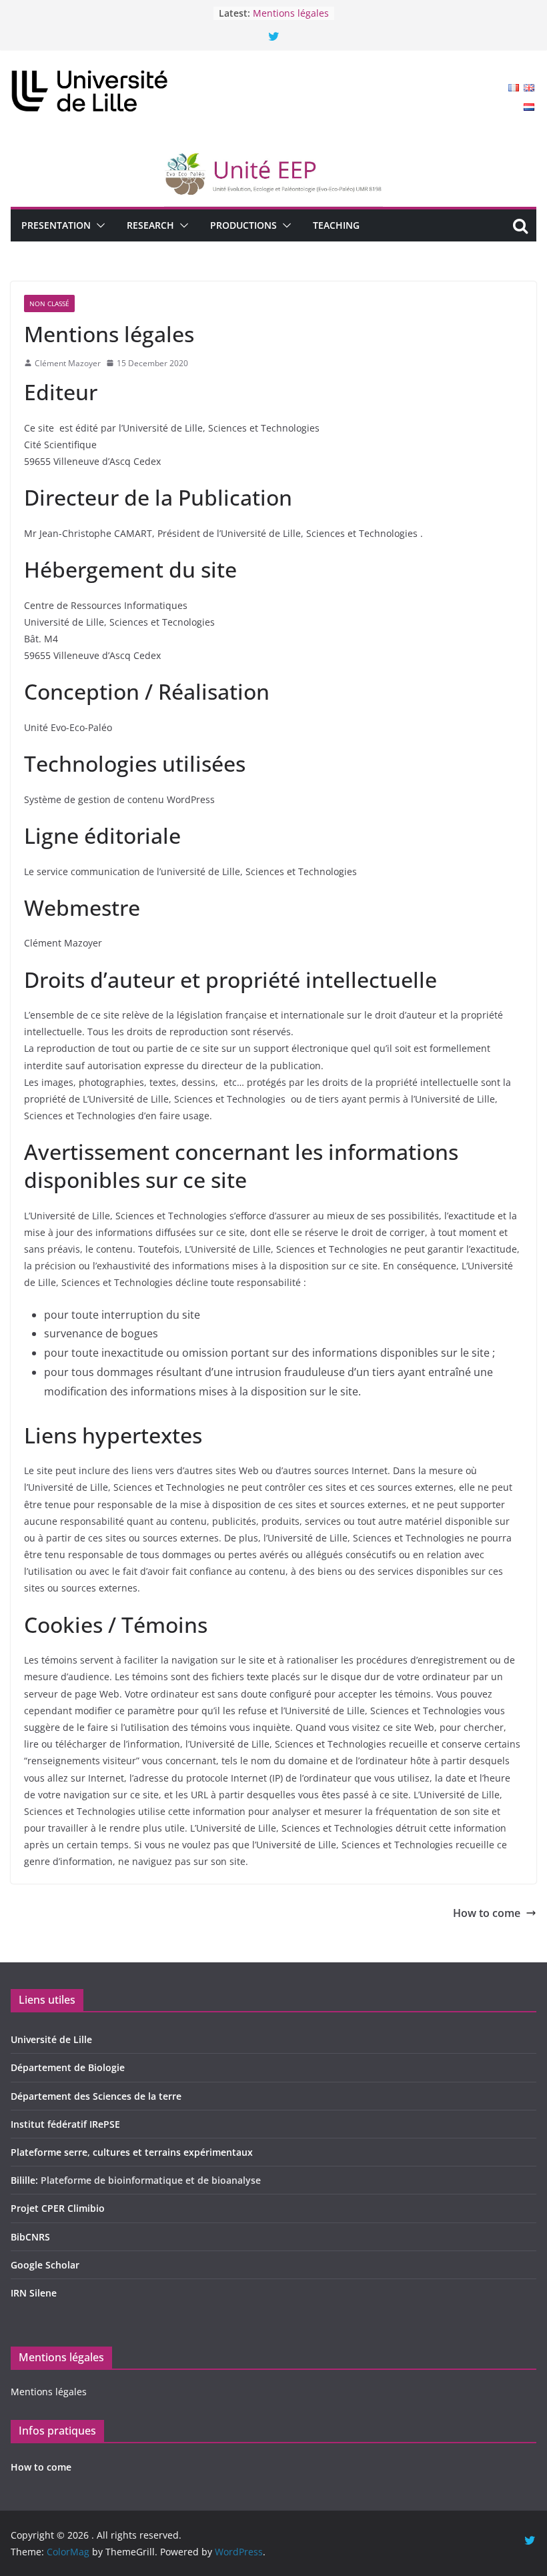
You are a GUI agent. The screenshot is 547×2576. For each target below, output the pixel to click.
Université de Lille (51, 2039)
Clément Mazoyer (68, 363)
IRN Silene (34, 2293)
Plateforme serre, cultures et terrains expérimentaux (132, 2152)
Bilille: (26, 2180)
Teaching (336, 225)
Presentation (56, 225)
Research (150, 225)
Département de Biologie (68, 2067)
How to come (282, 6)
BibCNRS (30, 2237)
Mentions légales (291, 20)
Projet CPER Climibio (58, 2208)
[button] (98, 225)
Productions (243, 225)
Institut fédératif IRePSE (65, 2124)
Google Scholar (45, 2265)
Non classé (49, 303)
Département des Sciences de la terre (96, 2096)
